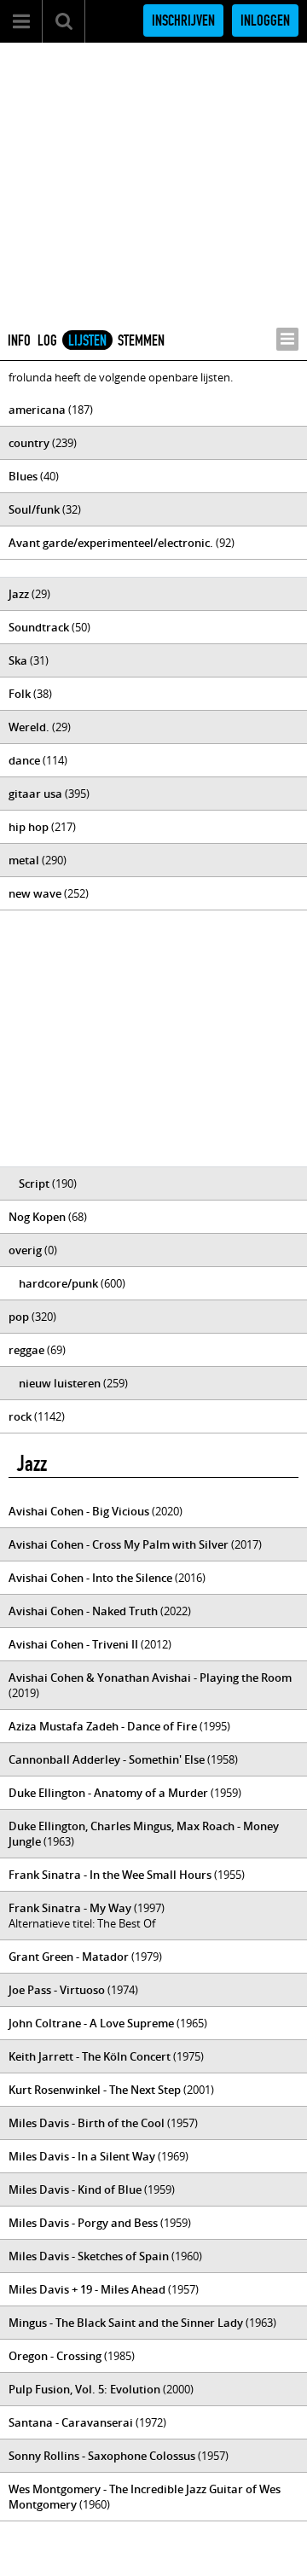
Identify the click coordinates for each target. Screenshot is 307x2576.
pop (19, 1317)
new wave (35, 893)
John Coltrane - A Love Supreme (91, 2023)
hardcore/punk (58, 1283)
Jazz (19, 594)
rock (20, 1416)
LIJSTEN (87, 340)
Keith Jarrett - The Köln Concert (90, 2056)
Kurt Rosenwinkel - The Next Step (95, 2090)
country (29, 443)
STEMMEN (141, 340)
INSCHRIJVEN (183, 20)
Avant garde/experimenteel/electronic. (111, 543)
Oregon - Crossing (55, 2356)
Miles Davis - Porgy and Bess (83, 2223)
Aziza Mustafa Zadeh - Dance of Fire (103, 1726)
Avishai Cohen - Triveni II (73, 1644)
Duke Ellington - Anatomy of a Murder (108, 1793)
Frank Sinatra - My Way (70, 1908)
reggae (26, 1350)
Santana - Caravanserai (71, 2422)
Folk (20, 694)
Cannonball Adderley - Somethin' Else (107, 1759)
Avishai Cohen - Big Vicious (79, 1511)
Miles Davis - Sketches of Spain (89, 2256)
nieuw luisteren (60, 1383)
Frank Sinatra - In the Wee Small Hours (110, 1875)
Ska (18, 660)
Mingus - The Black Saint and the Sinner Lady (126, 2323)
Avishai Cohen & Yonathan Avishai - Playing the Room (150, 1678)
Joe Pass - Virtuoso (57, 1990)
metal (24, 860)
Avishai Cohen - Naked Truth (83, 1611)
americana (37, 410)
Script (34, 1183)
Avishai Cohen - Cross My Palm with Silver (119, 1544)
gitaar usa (35, 794)
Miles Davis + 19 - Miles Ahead (87, 2289)
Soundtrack (39, 627)
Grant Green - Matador (69, 1957)
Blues (23, 476)
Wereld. (29, 727)
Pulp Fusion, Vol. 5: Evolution (84, 2389)
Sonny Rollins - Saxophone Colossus (102, 2456)
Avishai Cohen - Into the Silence (90, 1578)
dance (24, 760)
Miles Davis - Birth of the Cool (87, 2123)
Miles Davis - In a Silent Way (82, 2156)
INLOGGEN (265, 20)
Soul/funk (34, 509)
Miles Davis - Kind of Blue (75, 2189)
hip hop (29, 827)
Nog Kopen (37, 1217)
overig (25, 1250)
